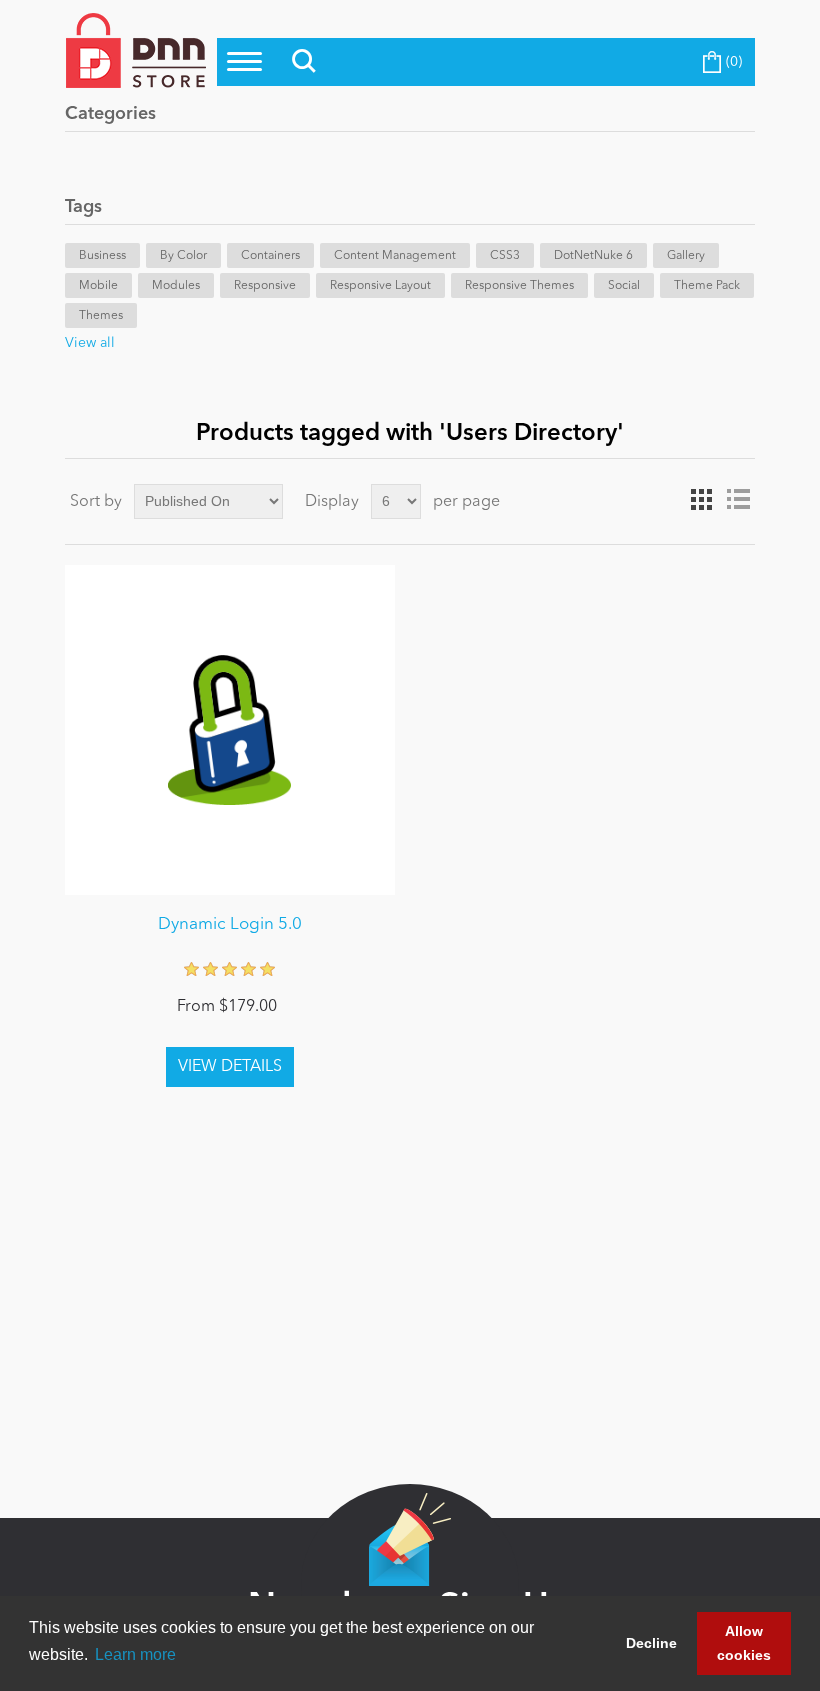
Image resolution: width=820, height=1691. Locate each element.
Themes (101, 316)
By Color (183, 256)
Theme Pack (707, 286)
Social (624, 286)
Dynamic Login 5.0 (230, 924)
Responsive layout (380, 286)
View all (90, 343)
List (738, 500)
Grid (702, 500)
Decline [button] (651, 1643)
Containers (270, 256)
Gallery (686, 256)
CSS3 (505, 256)
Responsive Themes (519, 286)
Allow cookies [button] (744, 1643)
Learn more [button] (135, 1654)
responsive (265, 286)
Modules (176, 286)
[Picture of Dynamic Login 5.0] (230, 730)
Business (102, 256)
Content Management (395, 256)
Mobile (98, 286)
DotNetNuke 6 (593, 256)
